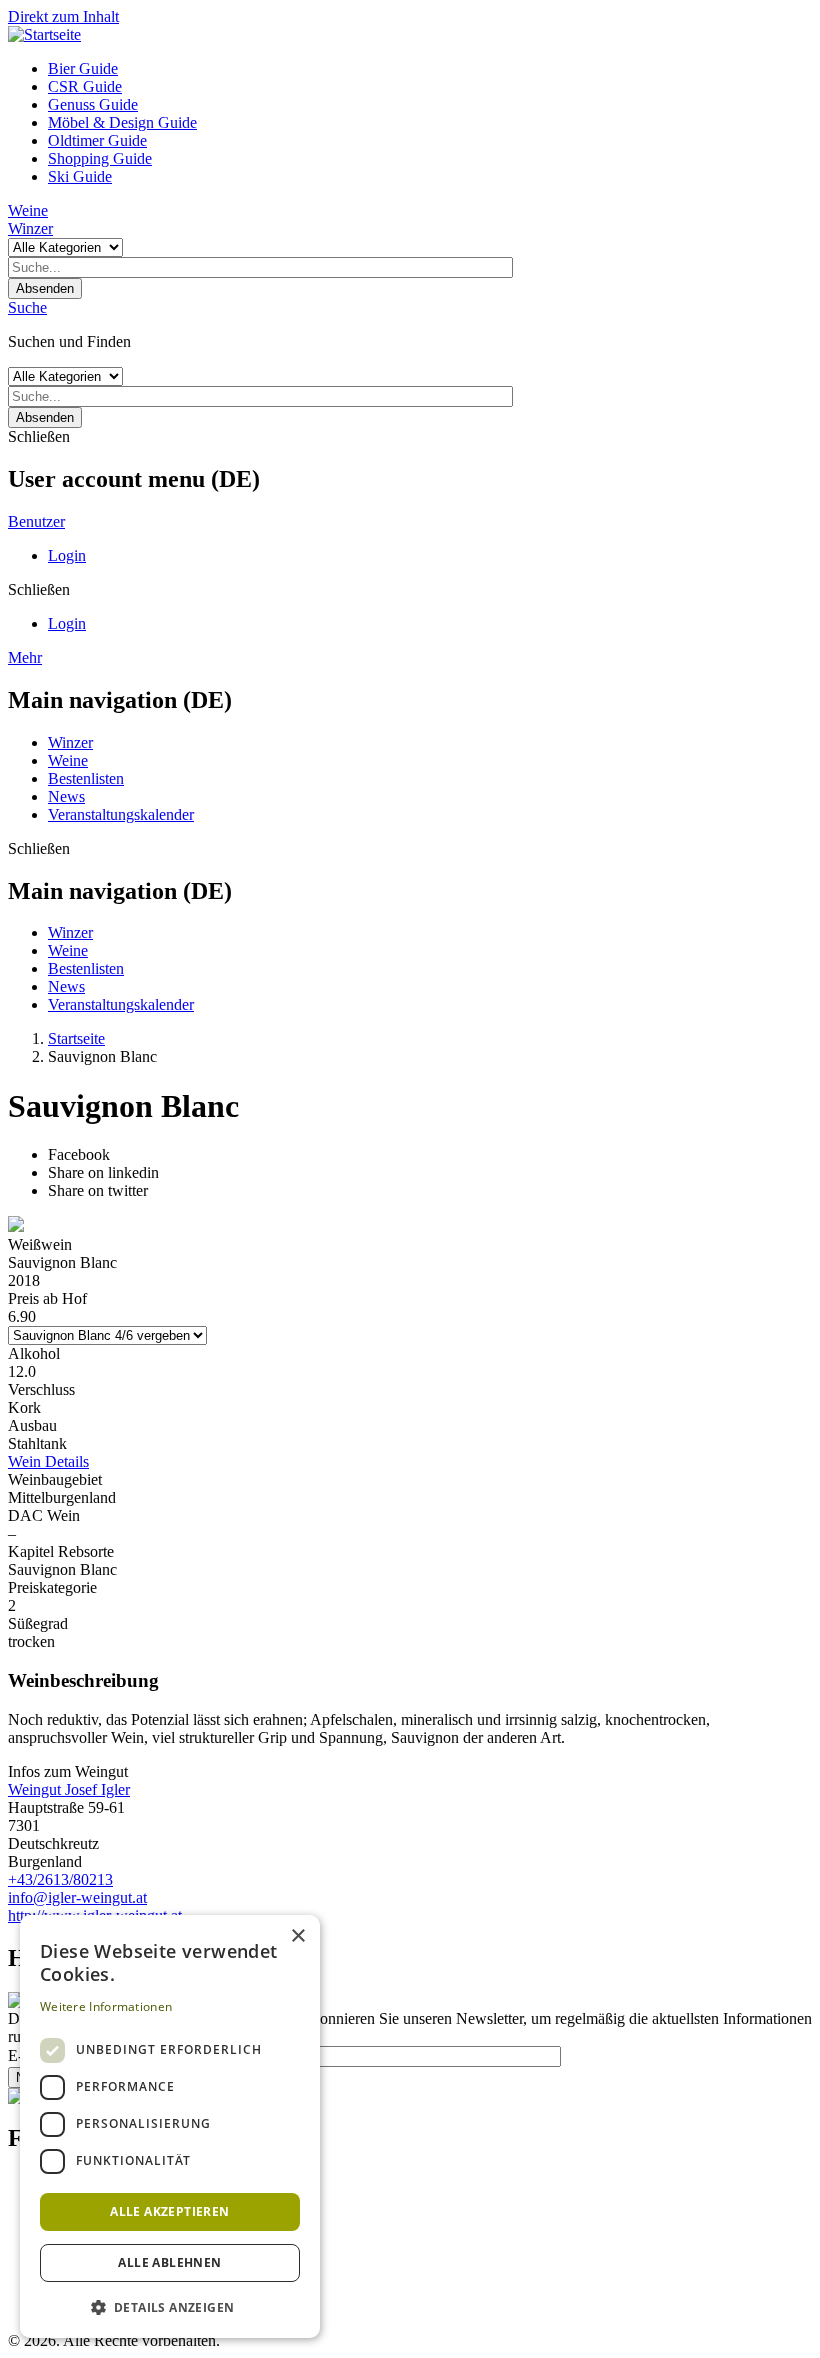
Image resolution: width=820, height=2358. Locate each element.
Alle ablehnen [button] (169, 2262)
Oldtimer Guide (97, 140)
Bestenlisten (86, 778)
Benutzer (36, 521)
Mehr (25, 657)
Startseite (76, 1038)
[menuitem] (430, 69)
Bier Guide (83, 68)
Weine (28, 210)
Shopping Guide (100, 158)
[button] (170, 2306)
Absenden (45, 288)
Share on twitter (98, 1190)
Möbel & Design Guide (122, 122)
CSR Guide (85, 86)
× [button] (297, 1936)
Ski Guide (80, 176)
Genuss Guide (93, 104)
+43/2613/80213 (60, 1879)
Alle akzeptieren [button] (169, 2211)
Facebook (79, 1154)
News (66, 796)
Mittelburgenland (62, 1497)
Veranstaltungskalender (121, 814)
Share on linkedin (103, 1172)
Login (67, 555)
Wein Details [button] (48, 1461)
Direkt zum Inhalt (63, 16)
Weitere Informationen (106, 2006)
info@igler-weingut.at (77, 1897)
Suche (27, 307)
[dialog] (170, 2126)
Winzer (30, 228)
